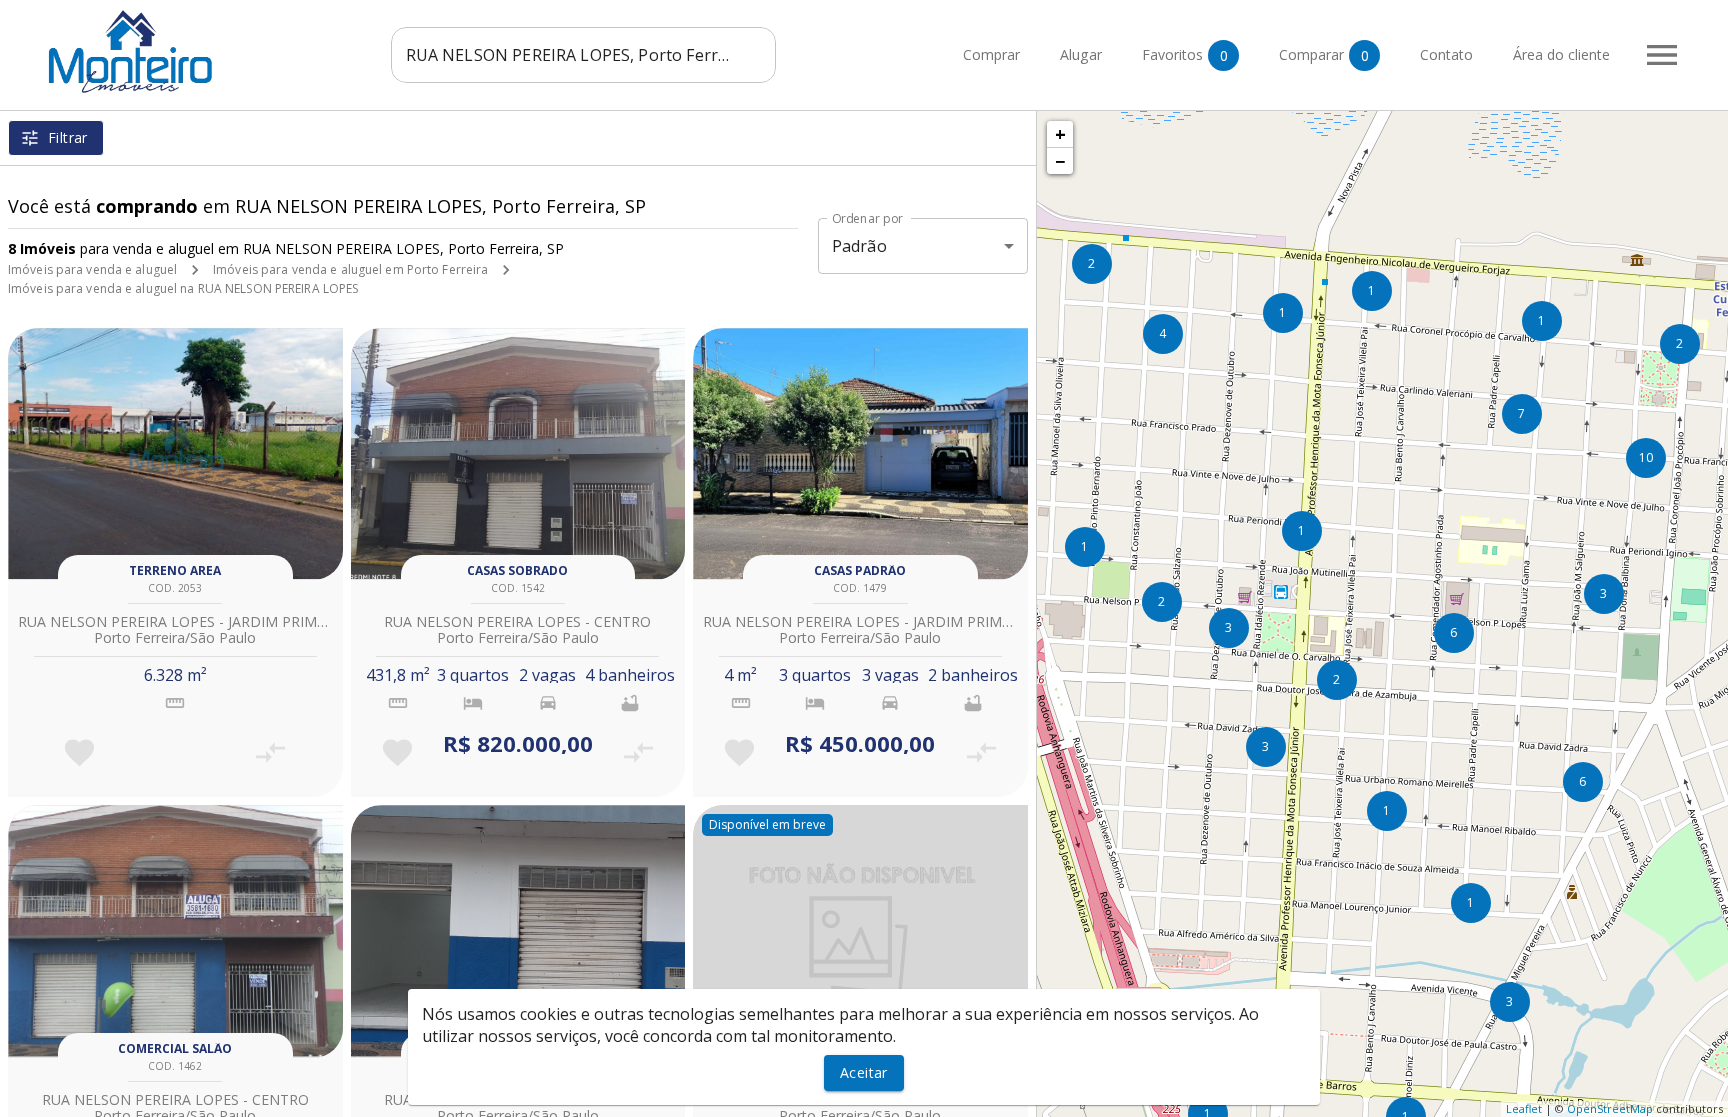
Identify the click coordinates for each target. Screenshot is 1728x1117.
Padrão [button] (859, 246)
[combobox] (583, 55)
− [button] (1060, 161)
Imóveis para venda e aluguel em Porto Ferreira (350, 269)
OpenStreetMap (1610, 1108)
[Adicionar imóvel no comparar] (270, 752)
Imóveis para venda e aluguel (92, 269)
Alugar (1081, 55)
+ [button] (1060, 134)
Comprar (991, 55)
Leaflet (1524, 1108)
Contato (1446, 55)
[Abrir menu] (1662, 55)
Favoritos (1185, 55)
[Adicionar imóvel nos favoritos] (79, 752)
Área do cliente (1561, 55)
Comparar (1324, 55)
